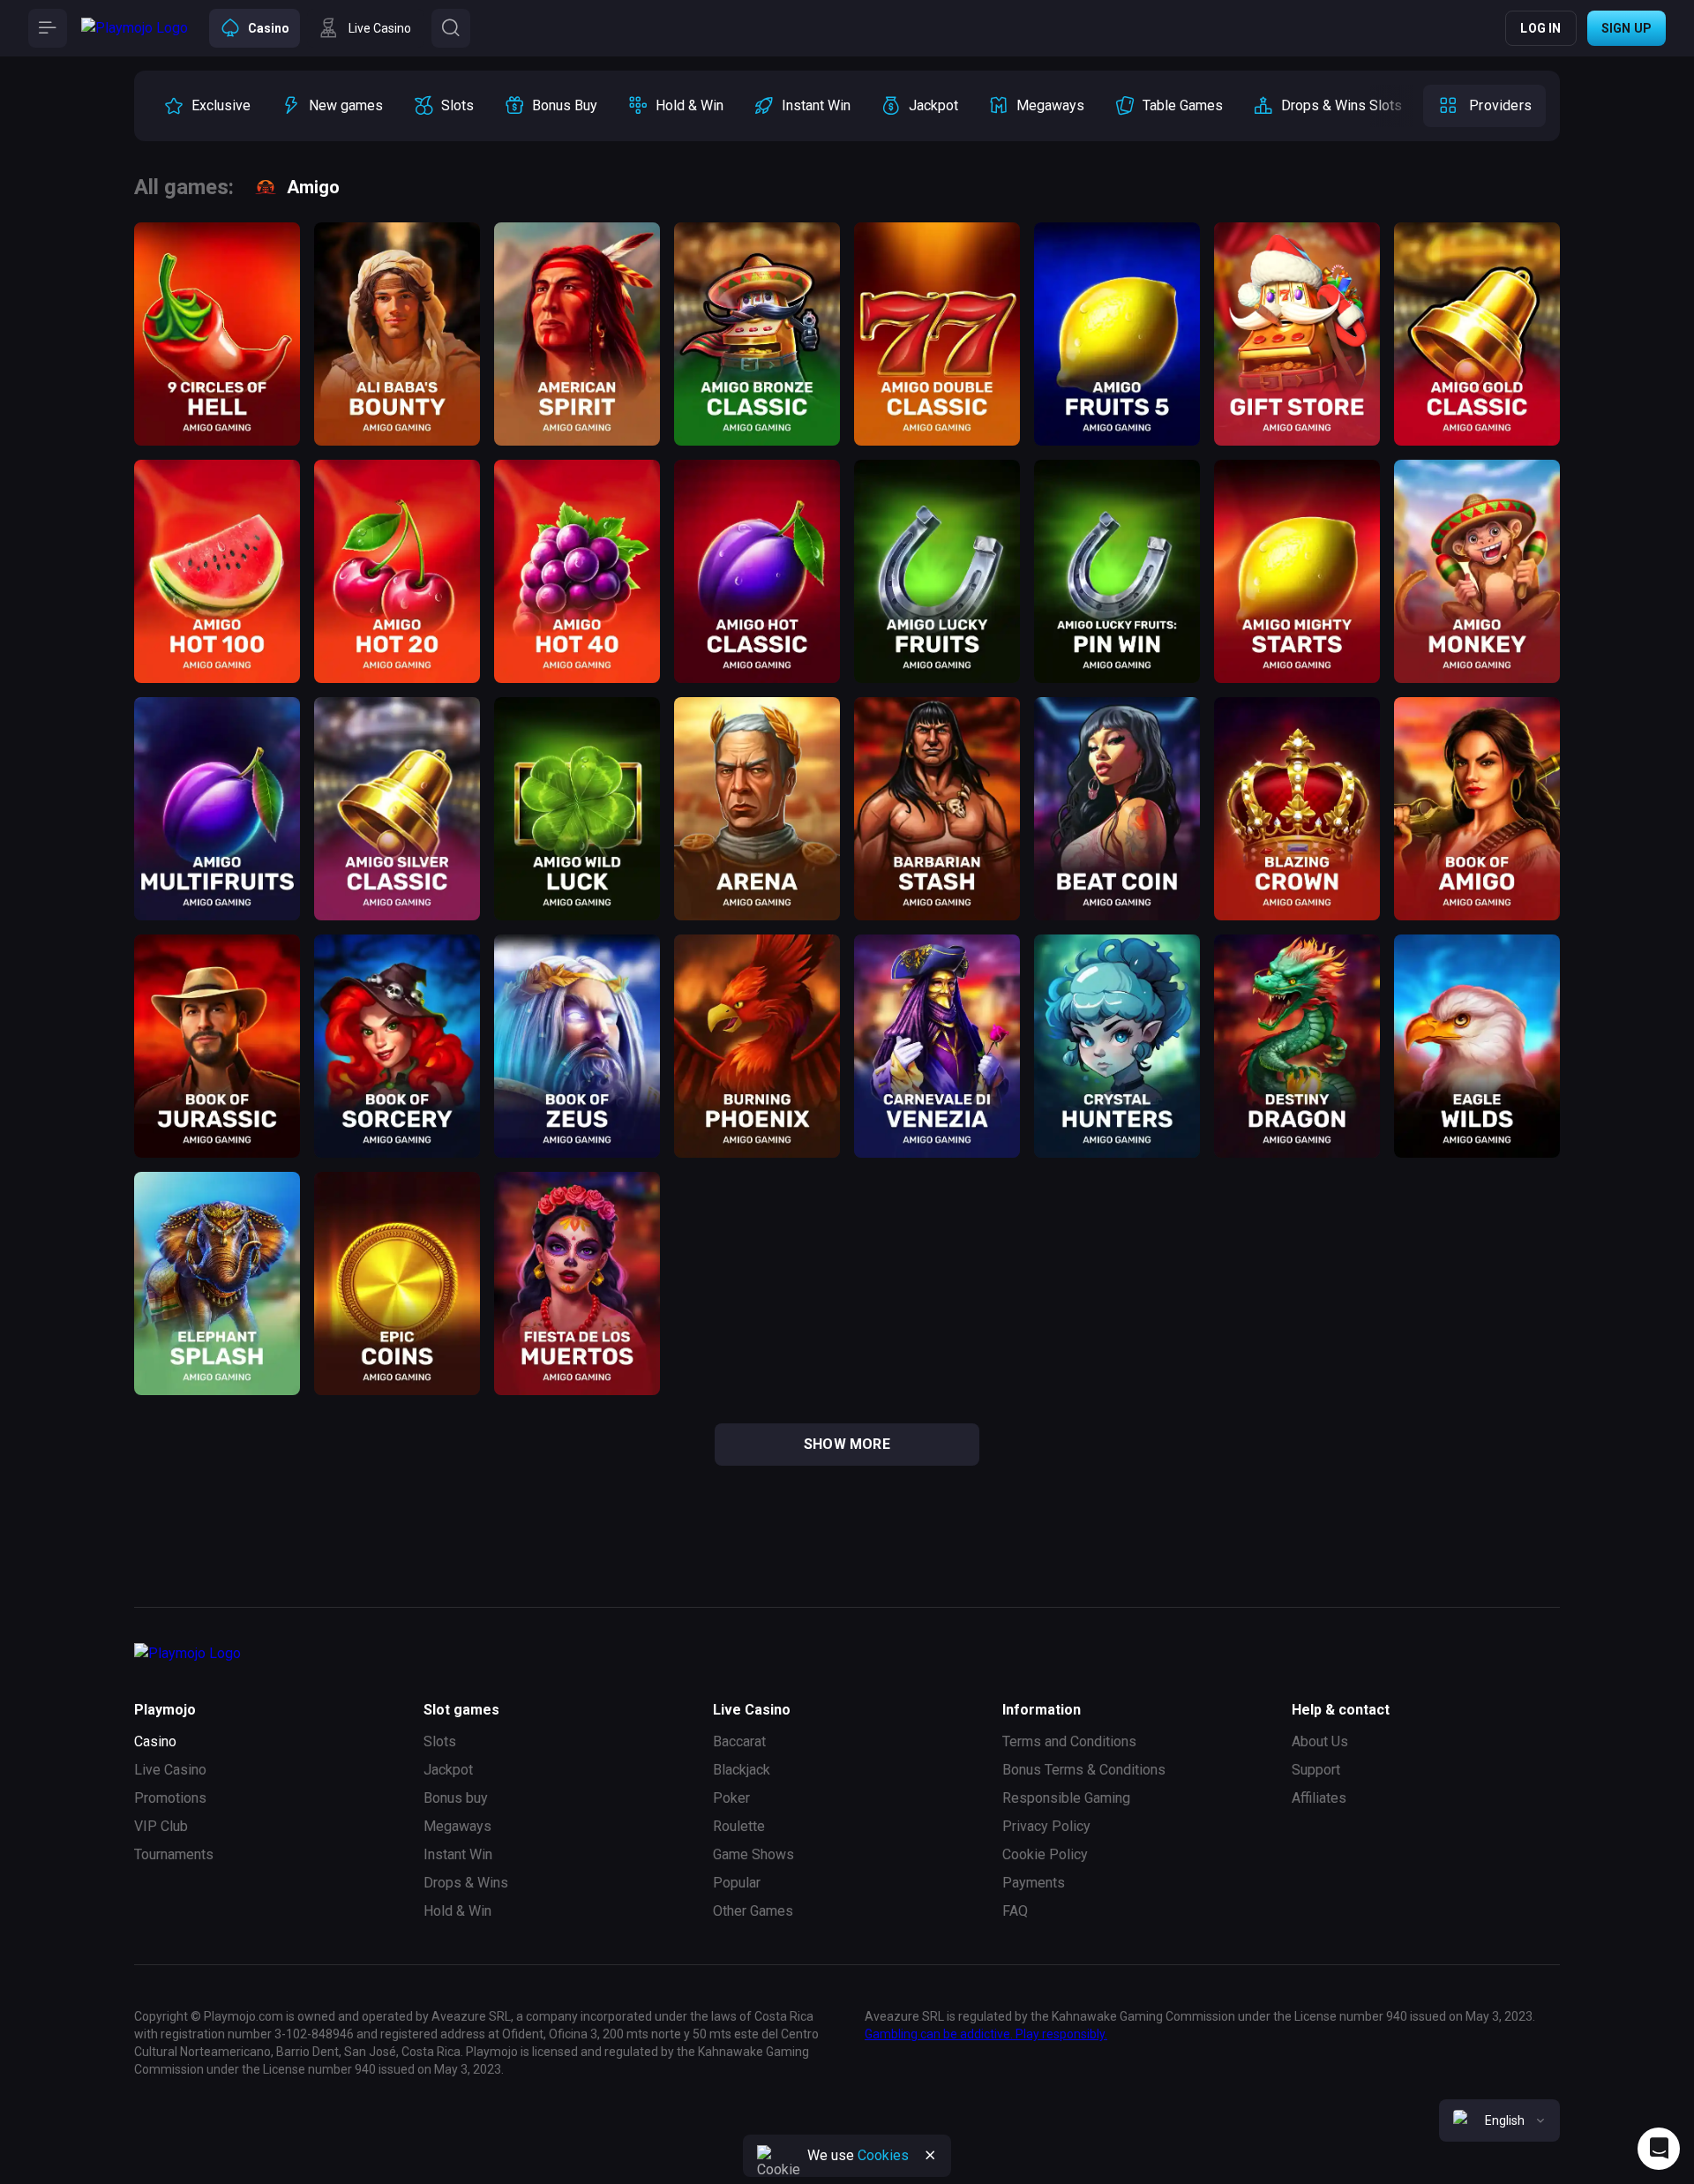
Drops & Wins (466, 1883)
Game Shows (753, 1854)
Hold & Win (457, 1911)
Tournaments (174, 1854)
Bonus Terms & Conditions (1084, 1770)
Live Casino (170, 1770)
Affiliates (1319, 1798)
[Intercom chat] (1659, 2149)
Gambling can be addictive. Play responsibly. (986, 2034)
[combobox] (1499, 2120)
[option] (207, 106)
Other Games (753, 1911)
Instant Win (458, 1854)
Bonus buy (456, 1798)
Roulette (739, 1826)
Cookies (883, 2155)
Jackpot (448, 1770)
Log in (1540, 28)
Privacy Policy (1046, 1826)
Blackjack (742, 1770)
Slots (440, 1741)
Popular (737, 1883)
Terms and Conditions (1069, 1741)
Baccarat (739, 1741)
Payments (1034, 1883)
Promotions (170, 1798)
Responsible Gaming (1066, 1798)
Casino (155, 1741)
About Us (1320, 1741)
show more (847, 1444)
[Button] (48, 28)
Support (1316, 1770)
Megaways (457, 1826)
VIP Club (161, 1826)
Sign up (1627, 28)
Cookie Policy (1045, 1854)
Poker (731, 1798)
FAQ (1015, 1911)
